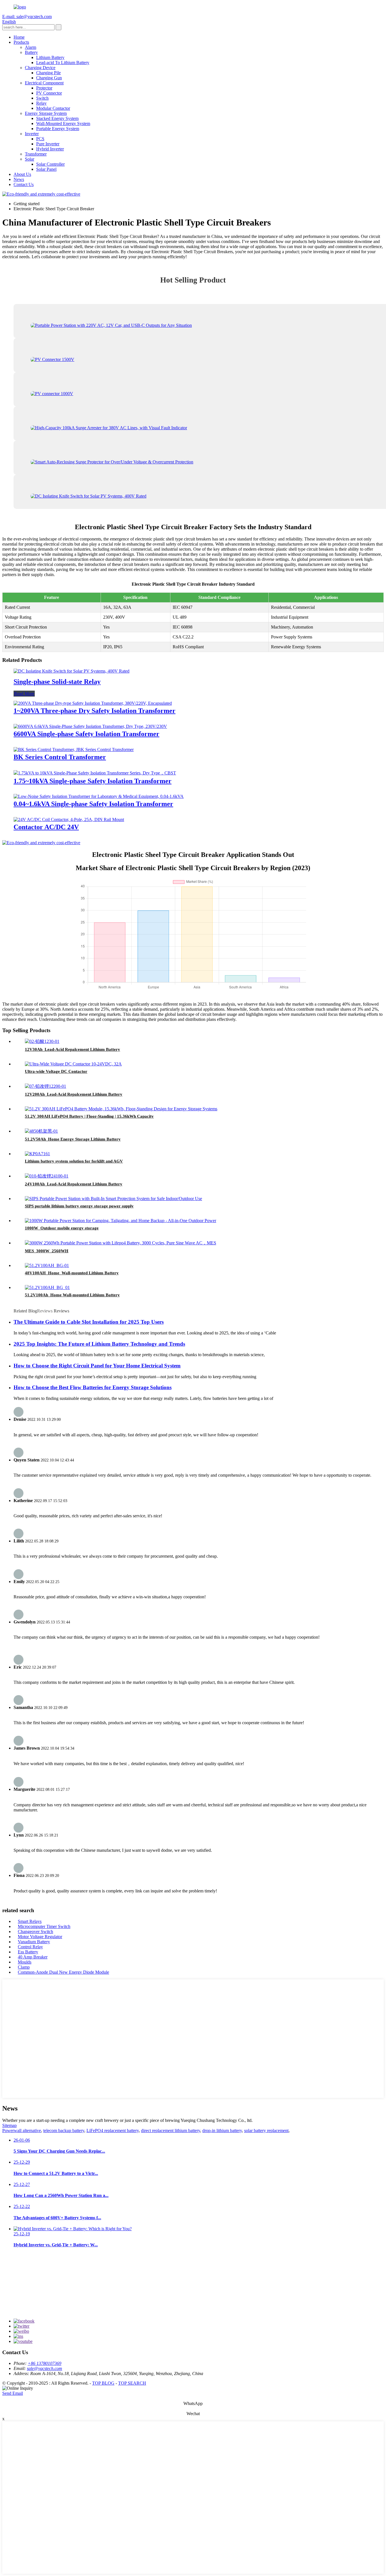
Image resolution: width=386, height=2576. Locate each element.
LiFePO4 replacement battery (113, 2130)
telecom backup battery (64, 2130)
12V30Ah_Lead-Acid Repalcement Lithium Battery (72, 1049)
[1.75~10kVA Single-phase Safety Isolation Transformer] (95, 773)
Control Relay (30, 1947)
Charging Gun (49, 78)
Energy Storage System (46, 113)
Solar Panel (46, 169)
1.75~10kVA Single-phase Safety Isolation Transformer (93, 781)
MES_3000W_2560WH (47, 1251)
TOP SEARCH (132, 2383)
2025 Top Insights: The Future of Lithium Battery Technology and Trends (99, 1344)
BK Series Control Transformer (60, 757)
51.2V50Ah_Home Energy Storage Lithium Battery (73, 1139)
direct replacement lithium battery (171, 2130)
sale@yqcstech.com (45, 2368)
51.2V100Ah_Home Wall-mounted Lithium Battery (72, 1295)
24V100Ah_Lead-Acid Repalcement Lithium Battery (74, 1184)
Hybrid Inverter (50, 149)
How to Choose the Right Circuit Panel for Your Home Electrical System (97, 1366)
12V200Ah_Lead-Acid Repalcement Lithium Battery (74, 1094)
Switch (42, 98)
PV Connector (49, 93)
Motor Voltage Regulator (40, 1937)
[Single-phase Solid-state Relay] (71, 671)
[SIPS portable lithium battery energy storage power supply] (113, 1199)
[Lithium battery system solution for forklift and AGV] (37, 1154)
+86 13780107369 (45, 2363)
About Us (22, 174)
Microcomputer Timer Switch (44, 1926)
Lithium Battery (50, 57)
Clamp (24, 1967)
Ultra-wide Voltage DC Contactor (56, 1071)
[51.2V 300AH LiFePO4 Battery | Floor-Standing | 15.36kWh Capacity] (121, 1109)
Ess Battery (28, 1952)
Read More (24, 694)
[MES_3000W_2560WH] (121, 1243)
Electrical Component (44, 83)
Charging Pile (48, 73)
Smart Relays (30, 1921)
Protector (44, 88)
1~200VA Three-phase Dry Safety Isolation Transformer (95, 711)
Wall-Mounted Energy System (63, 123)
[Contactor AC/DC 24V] (69, 819)
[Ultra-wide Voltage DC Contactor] (73, 1064)
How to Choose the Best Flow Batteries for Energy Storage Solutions (93, 1387)
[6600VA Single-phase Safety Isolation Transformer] (90, 726)
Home (19, 37)
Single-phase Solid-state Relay (57, 682)
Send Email (13, 2393)
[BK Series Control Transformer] (74, 749)
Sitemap (9, 2125)
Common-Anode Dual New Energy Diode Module (63, 1972)
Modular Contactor (53, 108)
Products (21, 42)
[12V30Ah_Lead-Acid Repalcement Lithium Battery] (42, 1041)
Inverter (32, 134)
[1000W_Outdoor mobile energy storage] (121, 1221)
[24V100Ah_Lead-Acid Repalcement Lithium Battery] (47, 1176)
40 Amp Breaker (33, 1957)
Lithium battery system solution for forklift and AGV (74, 1161)
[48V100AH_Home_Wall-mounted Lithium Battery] (47, 1265)
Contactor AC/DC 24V (46, 827)
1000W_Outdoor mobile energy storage (62, 1228)
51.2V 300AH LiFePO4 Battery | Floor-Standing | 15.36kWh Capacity (89, 1116)
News (19, 179)
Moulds (25, 1962)
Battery (31, 52)
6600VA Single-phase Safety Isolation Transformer (86, 734)
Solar (30, 159)
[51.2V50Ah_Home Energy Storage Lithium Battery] (41, 1131)
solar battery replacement (266, 2130)
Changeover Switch (35, 1932)
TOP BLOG (103, 2383)
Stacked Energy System (57, 118)
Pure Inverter (48, 144)
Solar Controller (50, 164)
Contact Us (24, 184)
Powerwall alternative (22, 2130)
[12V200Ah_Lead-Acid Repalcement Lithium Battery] (45, 1086)
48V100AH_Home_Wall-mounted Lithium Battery (72, 1273)
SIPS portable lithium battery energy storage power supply (79, 1206)
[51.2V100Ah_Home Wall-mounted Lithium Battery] (47, 1287)
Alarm (31, 47)
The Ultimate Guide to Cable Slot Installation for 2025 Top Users (89, 1322)
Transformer (36, 154)
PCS (40, 139)
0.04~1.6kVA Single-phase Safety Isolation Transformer (93, 804)
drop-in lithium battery (222, 2130)
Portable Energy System (58, 129)
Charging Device (40, 68)
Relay (41, 103)
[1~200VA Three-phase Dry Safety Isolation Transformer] (93, 703)
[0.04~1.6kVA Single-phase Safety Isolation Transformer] (99, 796)
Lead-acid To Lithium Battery (63, 63)
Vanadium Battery (34, 1942)
